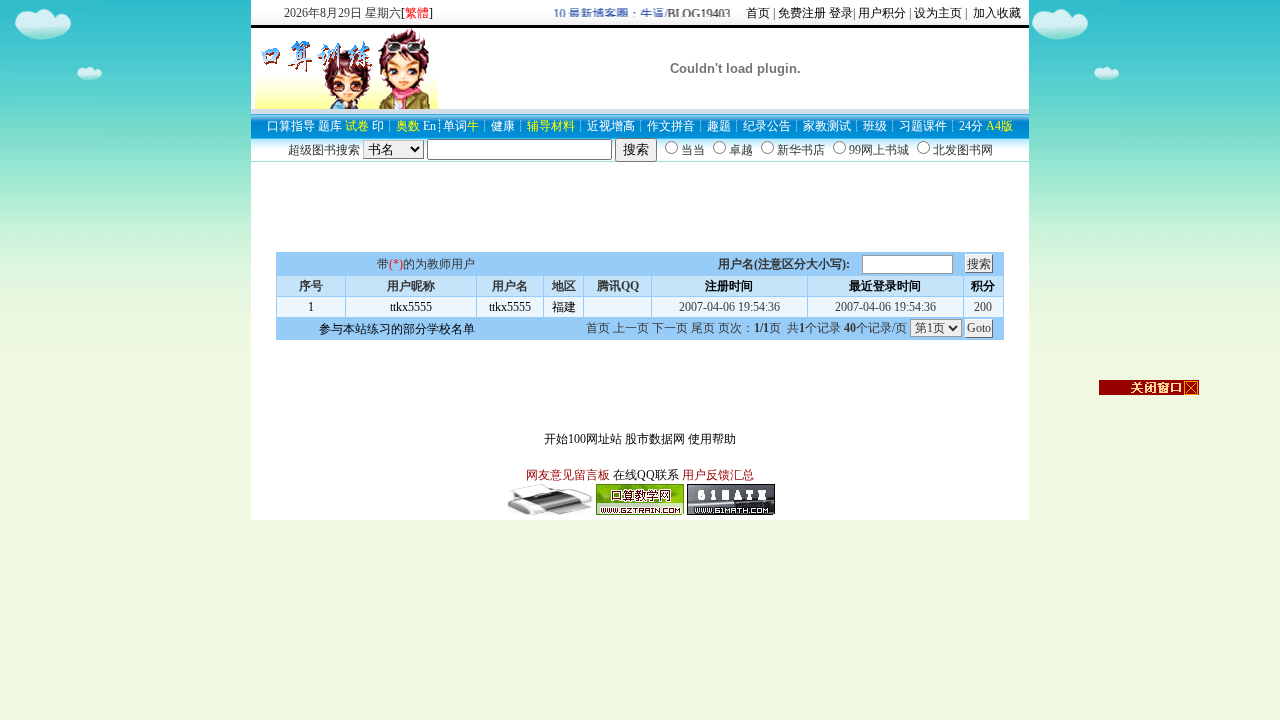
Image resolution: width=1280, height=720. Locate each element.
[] (417, 13)
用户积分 (882, 13)
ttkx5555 (411, 307)
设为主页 (938, 13)
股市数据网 (655, 439)
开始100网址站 (583, 439)
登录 (841, 13)
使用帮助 (712, 439)
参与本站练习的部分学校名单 (397, 329)
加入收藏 (995, 13)
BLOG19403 (694, 14)
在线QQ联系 (646, 475)
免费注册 (802, 13)
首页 (758, 13)
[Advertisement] (640, 207)
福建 (564, 307)
